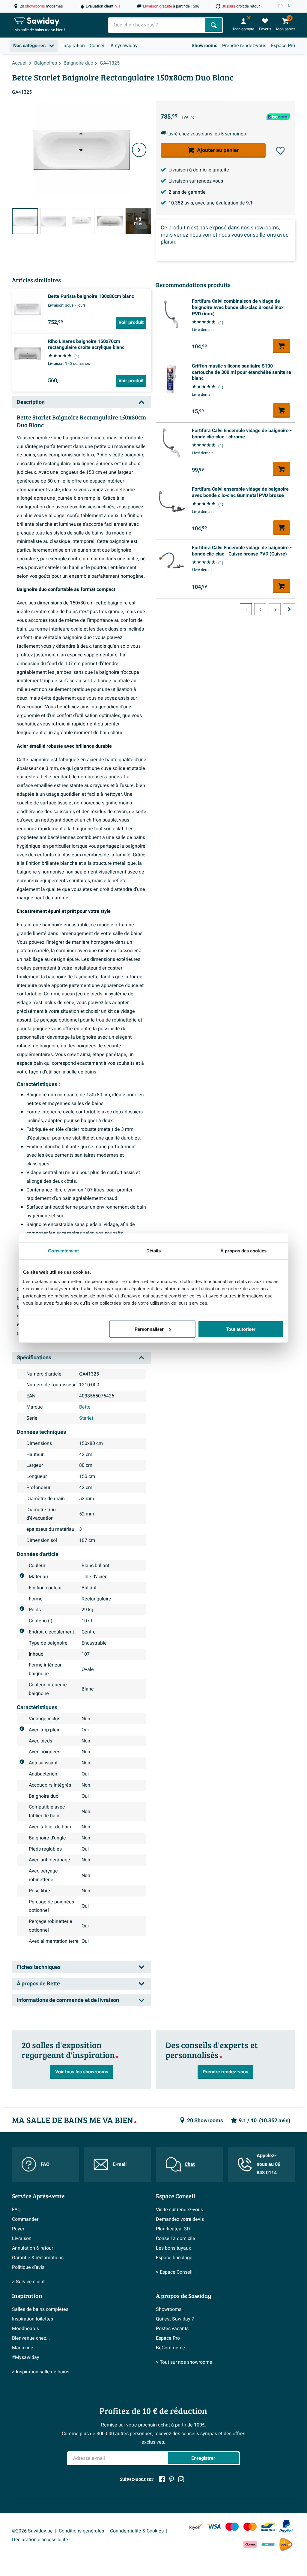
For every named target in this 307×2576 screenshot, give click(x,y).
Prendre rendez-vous (244, 46)
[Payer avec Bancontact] (268, 2526)
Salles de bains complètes (40, 2309)
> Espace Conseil (174, 2272)
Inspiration (74, 46)
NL (290, 6)
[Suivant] (139, 150)
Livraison (22, 2238)
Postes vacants (172, 2329)
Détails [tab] (154, 1250)
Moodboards (25, 2329)
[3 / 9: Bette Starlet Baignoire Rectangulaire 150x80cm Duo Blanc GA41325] (82, 221)
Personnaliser (149, 1329)
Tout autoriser (241, 1329)
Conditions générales (81, 2531)
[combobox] (157, 25)
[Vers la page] (289, 609)
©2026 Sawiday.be (32, 2531)
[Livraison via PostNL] (286, 2544)
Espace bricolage (174, 2258)
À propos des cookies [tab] (243, 1250)
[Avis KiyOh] (196, 2526)
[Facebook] (162, 2479)
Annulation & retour (33, 2248)
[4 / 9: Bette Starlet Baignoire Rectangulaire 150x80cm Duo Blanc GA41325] (110, 221)
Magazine (23, 2348)
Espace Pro (283, 46)
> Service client (28, 2282)
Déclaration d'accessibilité (40, 2540)
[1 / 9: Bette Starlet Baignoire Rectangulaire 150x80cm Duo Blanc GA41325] (25, 221)
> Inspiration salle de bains (41, 2372)
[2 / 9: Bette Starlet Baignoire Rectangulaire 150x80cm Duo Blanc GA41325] (53, 221)
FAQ (45, 2164)
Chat (190, 2164)
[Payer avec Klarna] (250, 2544)
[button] (280, 151)
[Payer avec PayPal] (286, 2526)
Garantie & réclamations (38, 2258)
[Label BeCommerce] (268, 2544)
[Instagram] (181, 2479)
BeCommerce (170, 2348)
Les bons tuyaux (173, 2248)
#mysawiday (124, 46)
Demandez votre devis (180, 2219)
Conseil (98, 46)
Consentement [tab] (63, 1250)
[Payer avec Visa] (214, 2526)
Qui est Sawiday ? (175, 2319)
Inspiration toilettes (33, 2319)
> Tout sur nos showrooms (184, 2362)
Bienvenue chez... (31, 2338)
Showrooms (204, 46)
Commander (25, 2219)
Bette (85, 1407)
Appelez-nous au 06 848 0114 (268, 2164)
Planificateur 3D (173, 2229)
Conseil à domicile (176, 2238)
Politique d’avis (28, 2267)
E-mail (120, 2164)
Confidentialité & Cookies (137, 2531)
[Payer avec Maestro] (232, 2526)
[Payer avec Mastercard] (250, 2526)
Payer (18, 2229)
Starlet (86, 1418)
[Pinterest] (171, 2479)
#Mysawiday (26, 2357)
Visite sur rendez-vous (179, 2210)
